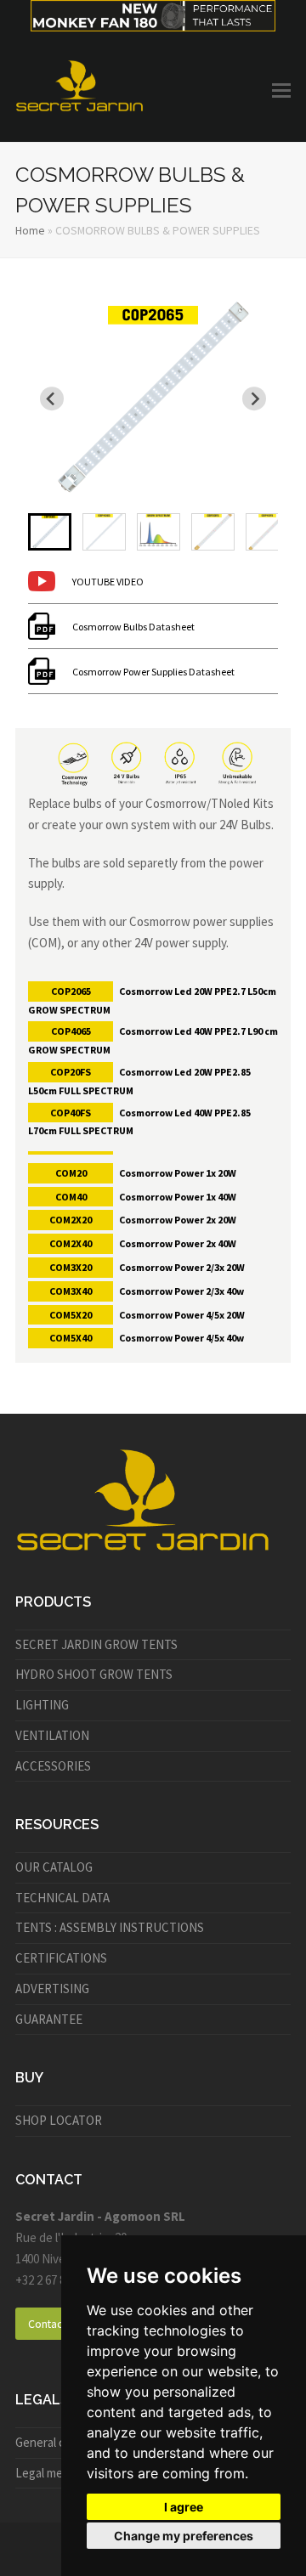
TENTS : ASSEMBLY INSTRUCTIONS (110, 1927)
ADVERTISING (52, 1988)
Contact (47, 2324)
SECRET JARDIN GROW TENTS (96, 1644)
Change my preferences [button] (184, 2536)
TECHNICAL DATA (62, 1898)
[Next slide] (254, 398)
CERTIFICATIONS (61, 1958)
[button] (281, 90)
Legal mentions (56, 2473)
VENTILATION (52, 1735)
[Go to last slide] (52, 398)
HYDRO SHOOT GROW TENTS (94, 1674)
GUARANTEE (49, 2019)
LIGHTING (42, 1705)
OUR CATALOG (54, 1867)
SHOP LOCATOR (59, 2120)
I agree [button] (184, 2507)
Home (30, 230)
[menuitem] (50, 532)
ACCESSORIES (53, 1766)
